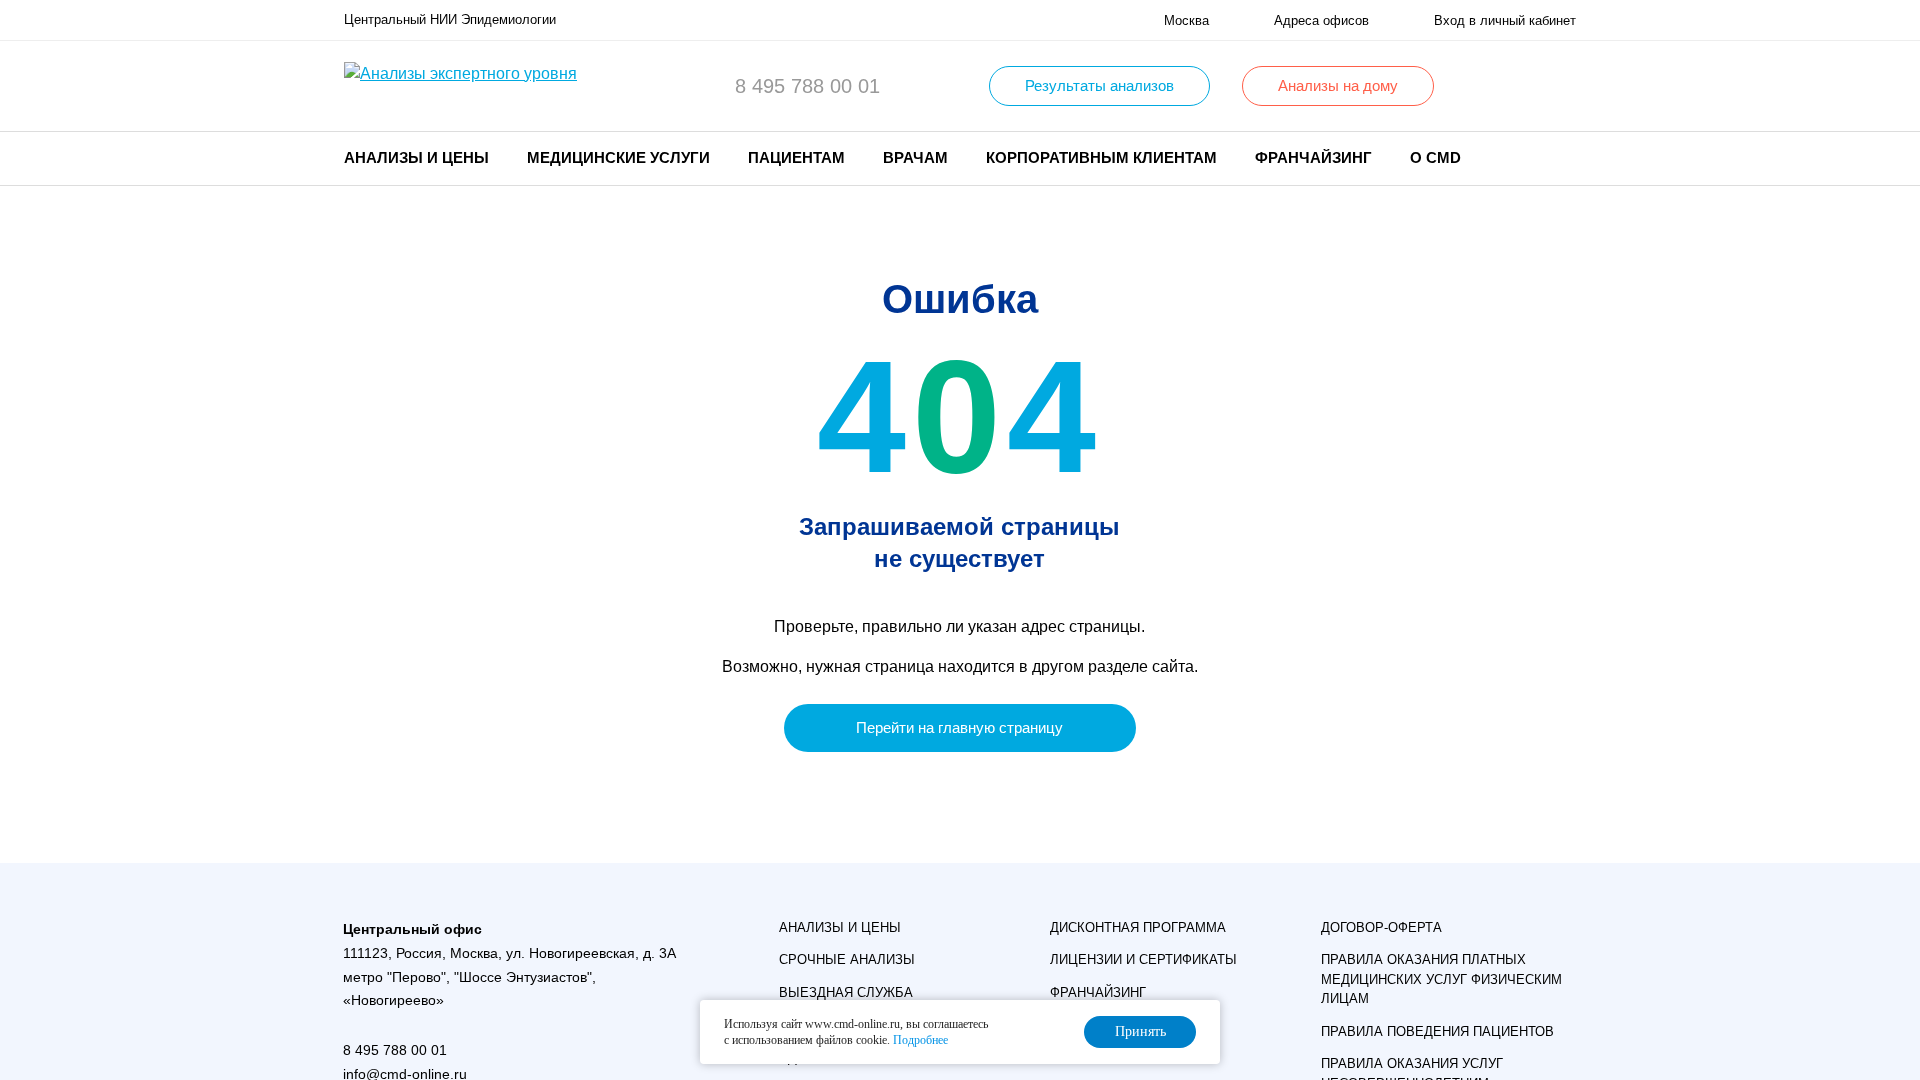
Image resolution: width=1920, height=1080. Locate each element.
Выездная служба (846, 992)
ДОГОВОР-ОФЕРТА (1381, 927)
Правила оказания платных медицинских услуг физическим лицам (1441, 979)
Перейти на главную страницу (959, 727)
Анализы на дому (1338, 85)
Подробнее (920, 1040)
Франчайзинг (1313, 157)
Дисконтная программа (1138, 927)
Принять (1140, 1031)
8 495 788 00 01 (807, 86)
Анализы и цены (840, 927)
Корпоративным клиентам (1101, 157)
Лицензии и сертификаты (1143, 959)
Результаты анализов (1099, 85)
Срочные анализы (847, 959)
